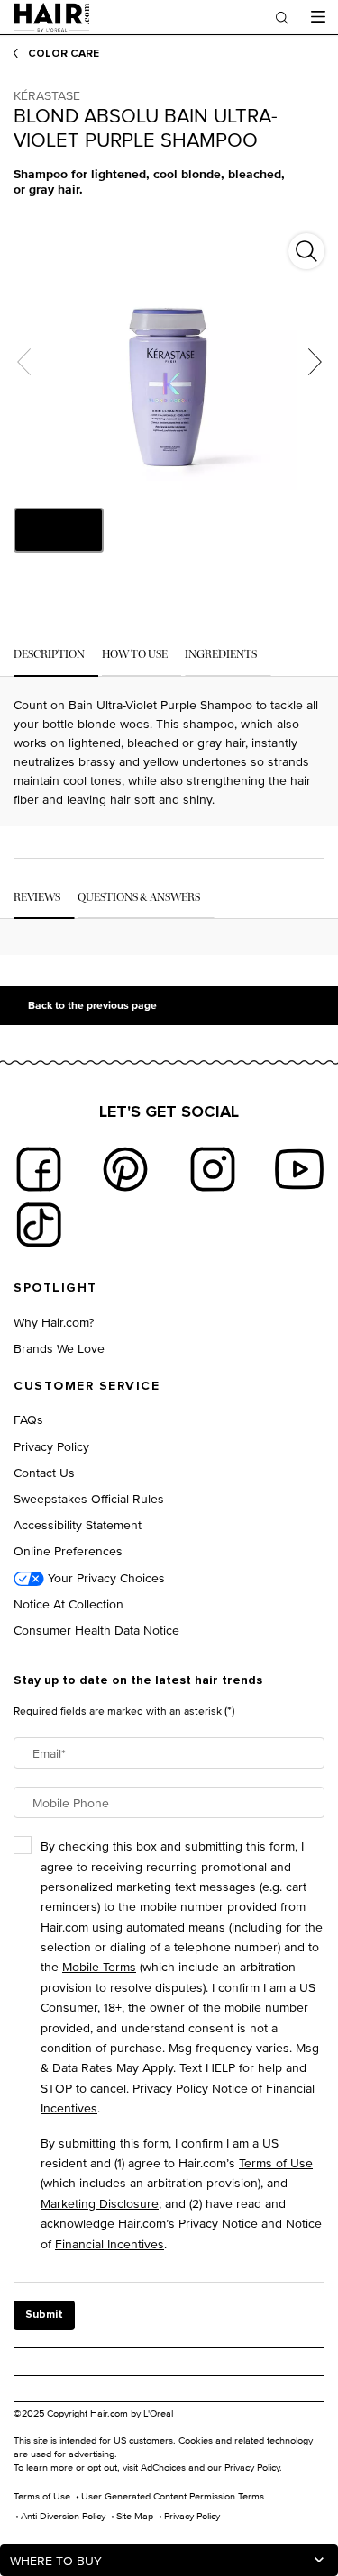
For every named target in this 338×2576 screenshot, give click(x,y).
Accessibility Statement (78, 1524)
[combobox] (169, 2560)
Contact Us (44, 1472)
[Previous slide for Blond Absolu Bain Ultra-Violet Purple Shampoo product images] (23, 362)
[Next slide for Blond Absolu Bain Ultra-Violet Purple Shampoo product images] (315, 362)
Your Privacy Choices (105, 1577)
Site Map (135, 2516)
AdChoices (163, 2467)
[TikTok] (39, 1225)
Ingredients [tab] (221, 654)
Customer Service (87, 1386)
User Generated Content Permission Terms (173, 2496)
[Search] (282, 17)
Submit (44, 2315)
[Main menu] (318, 17)
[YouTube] (299, 1169)
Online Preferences (68, 1550)
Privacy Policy (51, 1446)
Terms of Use (276, 2162)
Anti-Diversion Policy (63, 2516)
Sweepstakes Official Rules (89, 1498)
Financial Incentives (110, 2243)
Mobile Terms (99, 1966)
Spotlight (55, 1288)
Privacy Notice (218, 2223)
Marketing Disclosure (100, 2203)
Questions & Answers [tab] (139, 897)
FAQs (28, 1419)
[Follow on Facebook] (39, 1169)
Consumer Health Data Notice (96, 1630)
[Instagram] (213, 1169)
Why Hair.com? (54, 1322)
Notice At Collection (69, 1603)
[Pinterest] (125, 1169)
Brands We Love (59, 1348)
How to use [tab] (135, 654)
